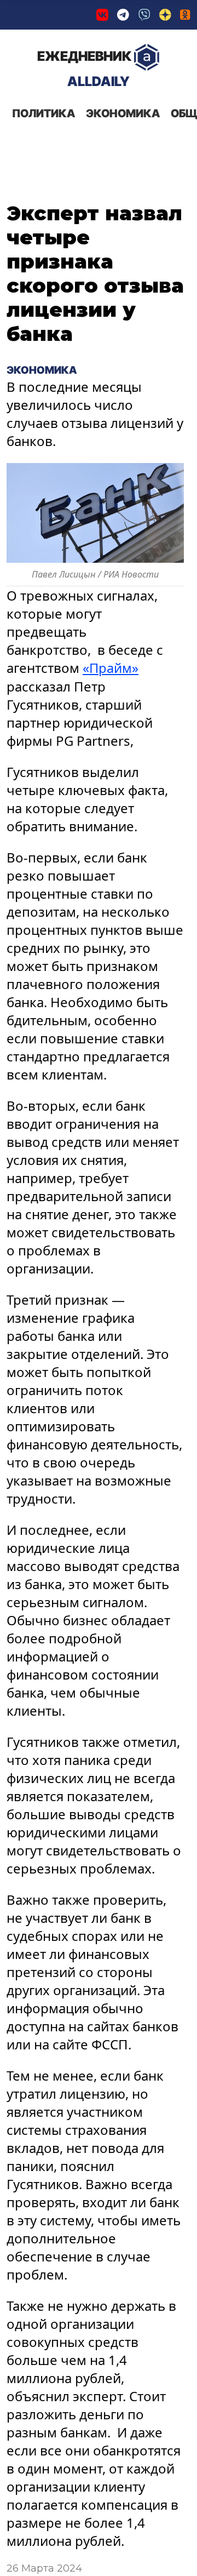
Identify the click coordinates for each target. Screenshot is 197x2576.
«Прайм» (111, 668)
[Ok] (185, 15)
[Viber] (144, 15)
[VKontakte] (102, 15)
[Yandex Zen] (165, 15)
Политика (44, 113)
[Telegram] (123, 15)
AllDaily (84, 69)
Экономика (123, 113)
